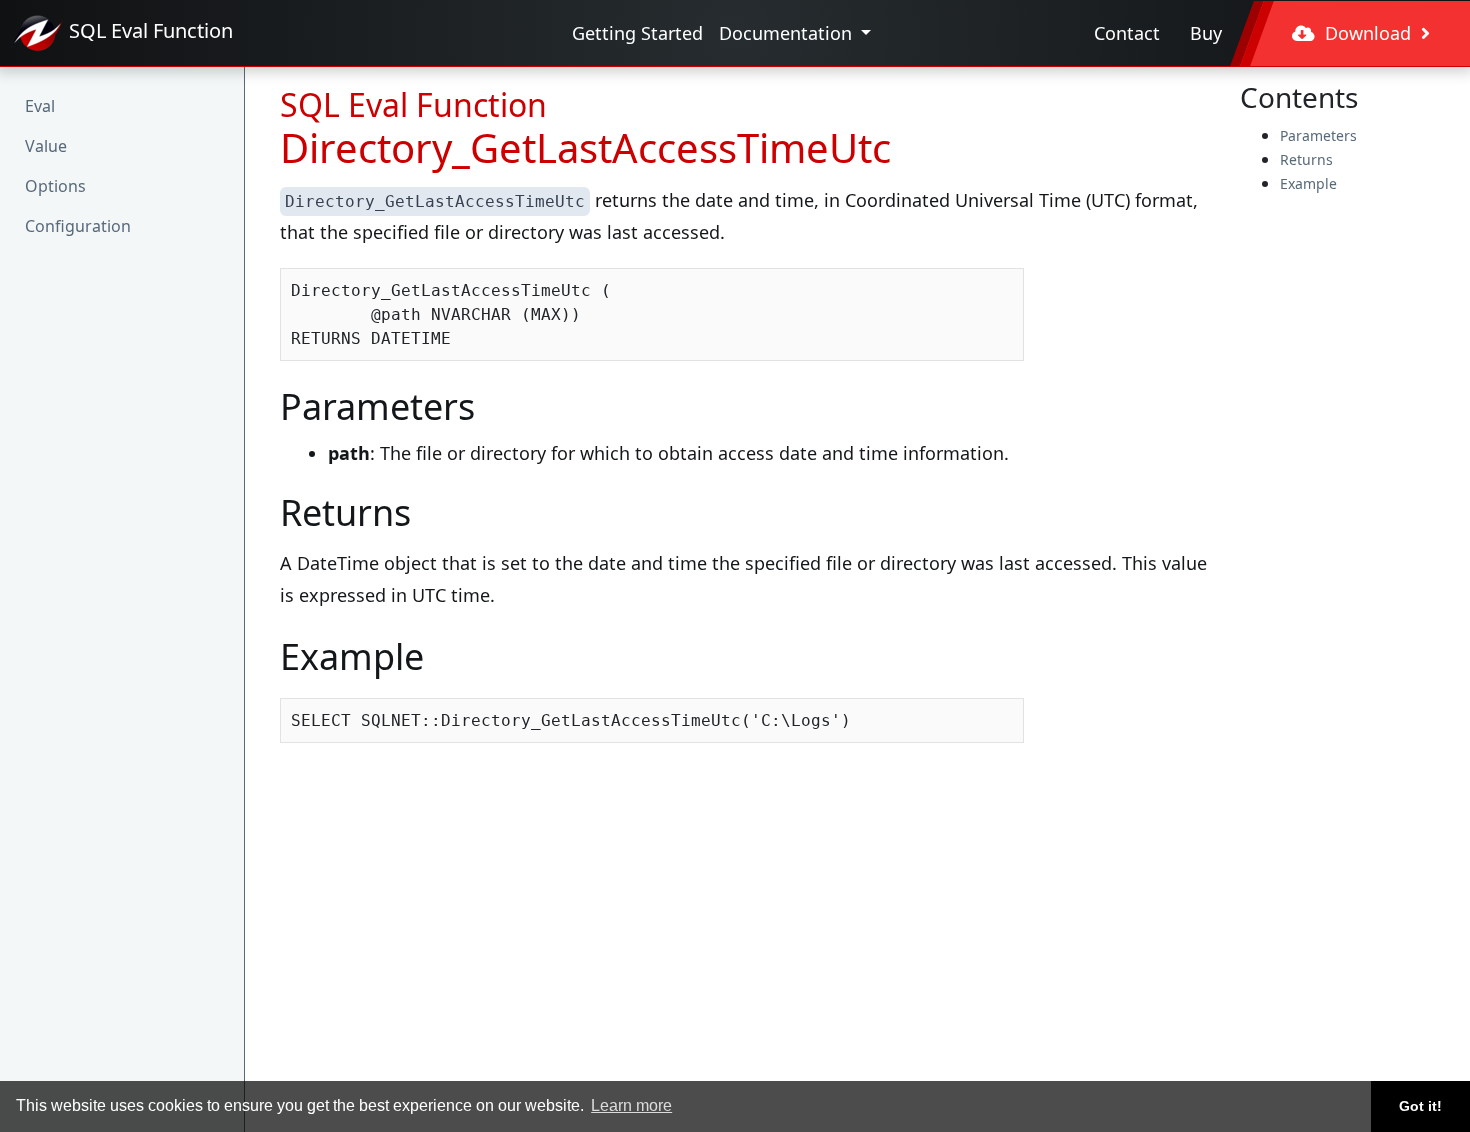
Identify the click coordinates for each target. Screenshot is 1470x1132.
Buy (1206, 33)
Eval (40, 106)
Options (55, 186)
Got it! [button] (1420, 1106)
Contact (1127, 33)
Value (46, 146)
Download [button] (1368, 33)
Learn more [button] (631, 1105)
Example (1308, 183)
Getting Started (637, 33)
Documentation (788, 33)
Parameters (1318, 135)
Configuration (78, 226)
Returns (1306, 159)
